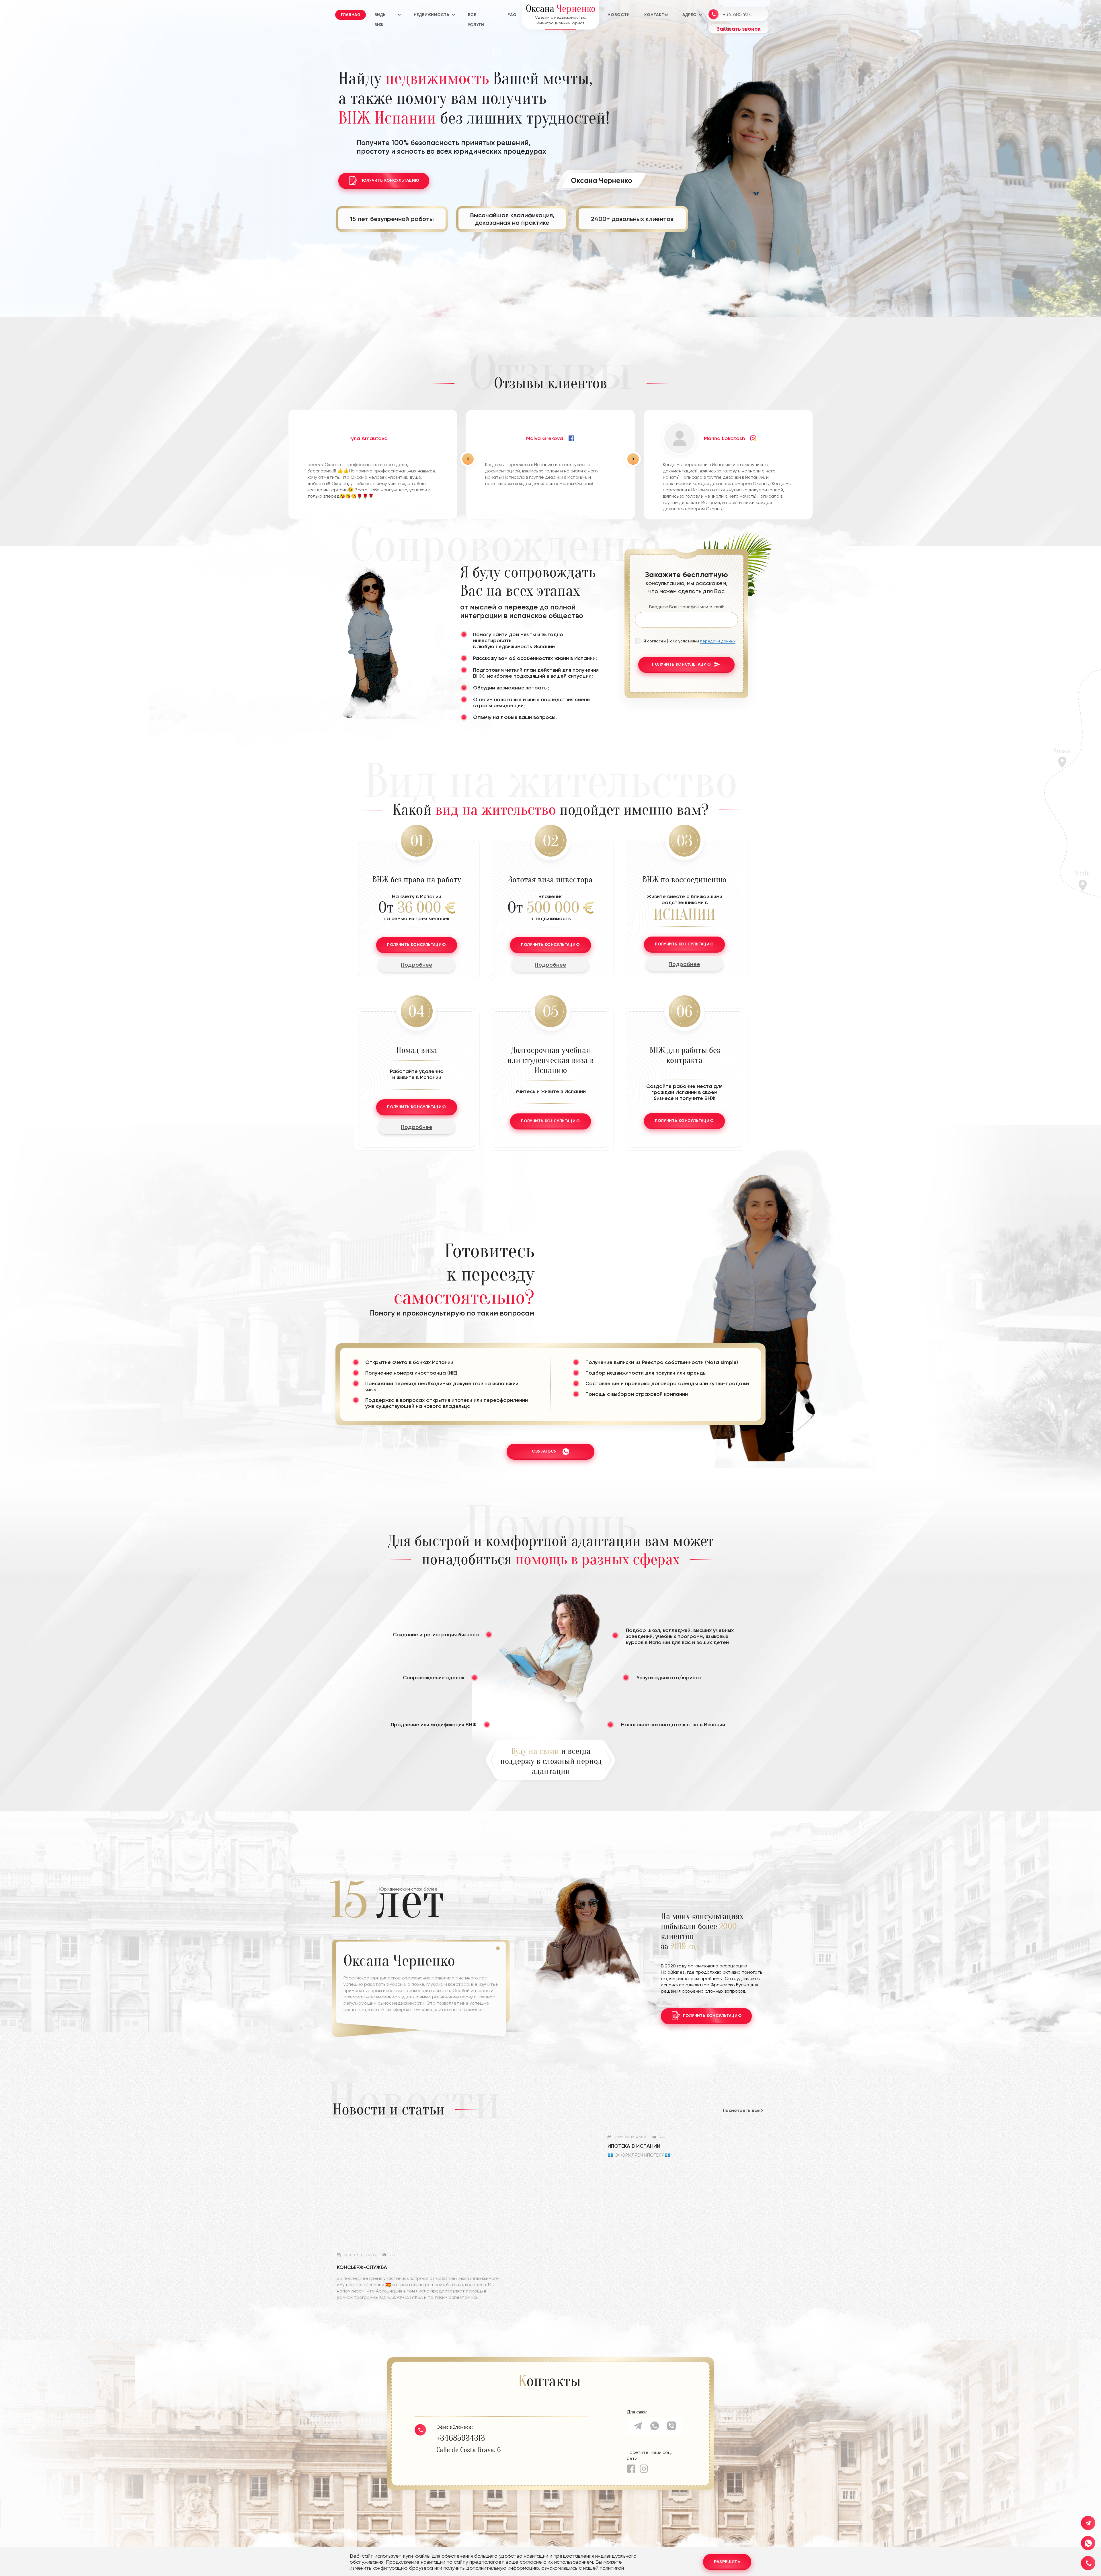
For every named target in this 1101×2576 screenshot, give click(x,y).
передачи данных (718, 641)
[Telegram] (638, 2428)
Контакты (656, 15)
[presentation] (468, 459)
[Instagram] (644, 2469)
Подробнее (417, 965)
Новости (619, 15)
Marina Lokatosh (724, 438)
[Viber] (671, 2428)
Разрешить (727, 2562)
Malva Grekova (545, 438)
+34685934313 (461, 2438)
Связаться (544, 1451)
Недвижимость (431, 15)
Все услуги (476, 16)
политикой (612, 2568)
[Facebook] (631, 2469)
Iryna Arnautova (368, 438)
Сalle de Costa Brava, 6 (468, 2450)
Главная (351, 15)
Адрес (689, 15)
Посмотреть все (741, 2110)
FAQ (512, 15)
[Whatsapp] (655, 2428)
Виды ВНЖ (380, 16)
